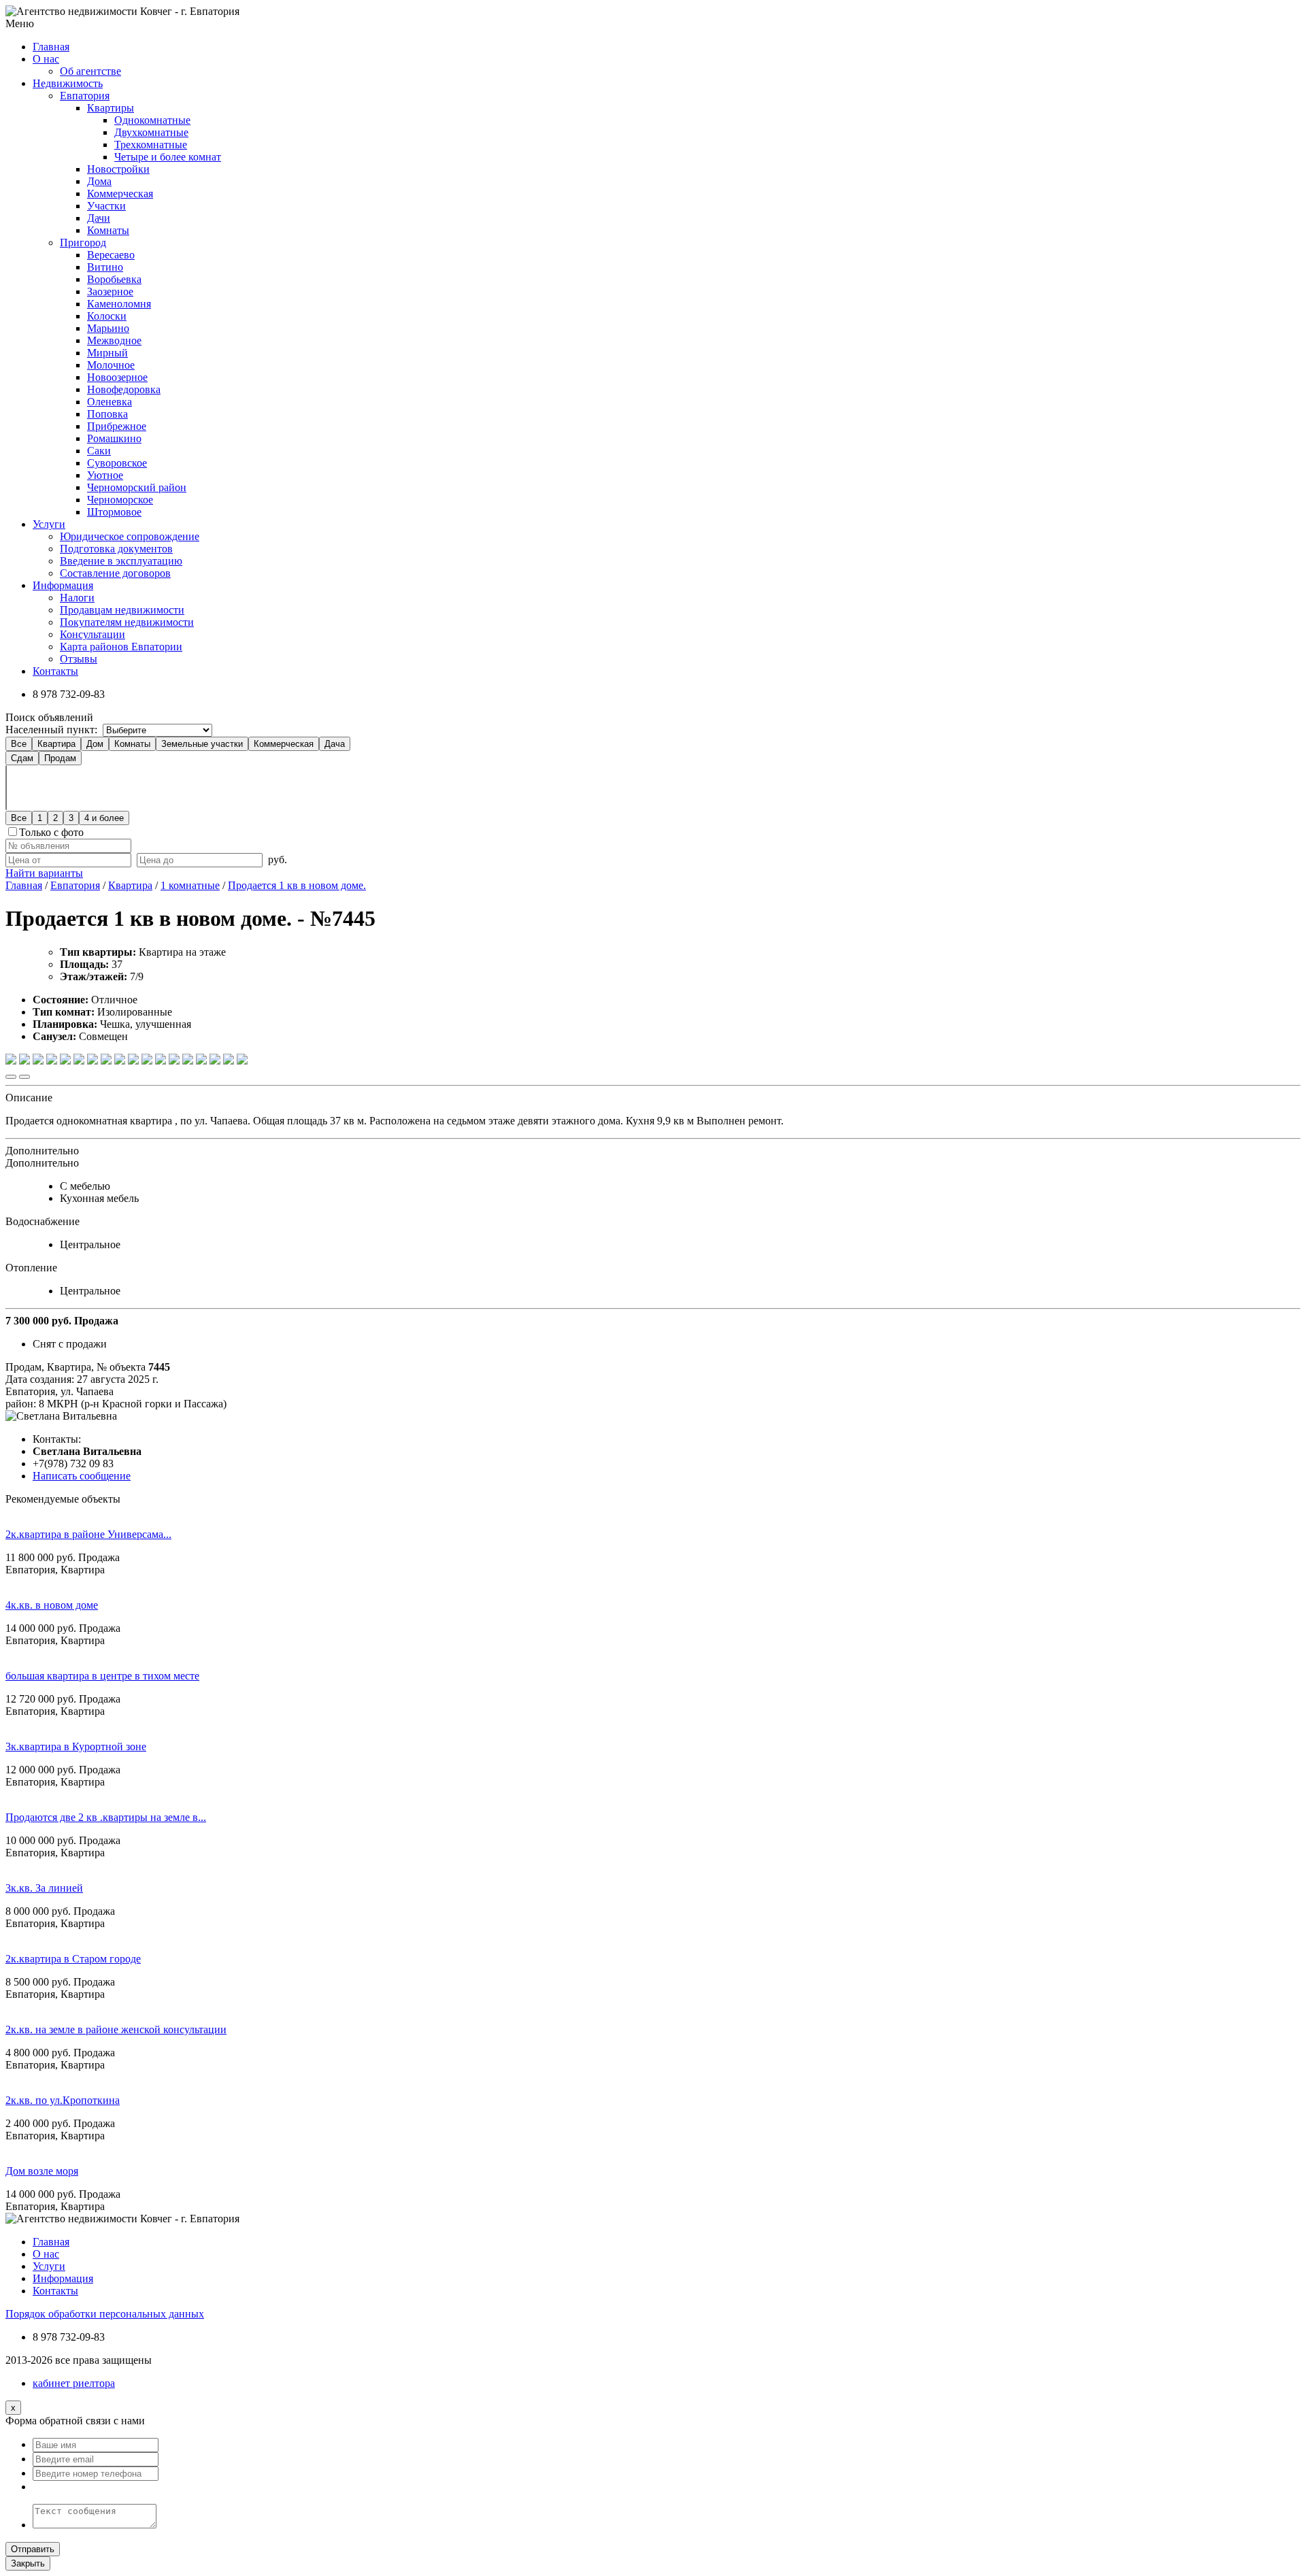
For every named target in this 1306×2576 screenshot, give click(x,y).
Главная (24, 885)
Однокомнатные (152, 120)
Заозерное (110, 291)
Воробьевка (114, 279)
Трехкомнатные (151, 145)
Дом (95, 744)
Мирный (107, 353)
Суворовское (117, 463)
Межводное (114, 340)
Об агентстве (90, 71)
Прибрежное (117, 426)
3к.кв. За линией (44, 1888)
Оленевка (110, 402)
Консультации (93, 634)
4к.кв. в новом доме (52, 1605)
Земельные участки (202, 744)
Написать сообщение (82, 1476)
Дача (335, 744)
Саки (99, 451)
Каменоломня (119, 304)
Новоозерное (117, 377)
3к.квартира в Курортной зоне (76, 1746)
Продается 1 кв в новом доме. (297, 885)
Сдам (22, 758)
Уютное (105, 475)
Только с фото (51, 832)
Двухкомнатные (151, 132)
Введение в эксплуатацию (121, 561)
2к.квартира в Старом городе (73, 1959)
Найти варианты (44, 873)
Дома (99, 181)
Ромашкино (114, 438)
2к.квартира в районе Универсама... (88, 1534)
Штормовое (114, 512)
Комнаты (108, 230)
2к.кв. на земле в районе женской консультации (116, 2029)
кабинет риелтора (74, 2383)
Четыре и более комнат (168, 157)
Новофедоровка (124, 389)
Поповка (107, 414)
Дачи (99, 218)
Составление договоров (115, 573)
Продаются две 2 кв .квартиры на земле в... (106, 1817)
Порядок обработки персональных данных (105, 2314)
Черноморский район (137, 487)
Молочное (111, 365)
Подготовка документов (116, 549)
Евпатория (85, 96)
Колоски (107, 316)
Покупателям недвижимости (127, 622)
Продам (60, 758)
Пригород (83, 242)
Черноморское (120, 500)
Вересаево (111, 255)
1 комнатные (190, 885)
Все (19, 744)
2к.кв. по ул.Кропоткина (63, 2100)
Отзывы (79, 659)
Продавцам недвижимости (122, 610)
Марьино (108, 328)
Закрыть (28, 2563)
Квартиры (111, 108)
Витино (105, 267)
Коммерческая (120, 194)
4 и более (104, 818)
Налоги (77, 598)
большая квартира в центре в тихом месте (102, 1676)
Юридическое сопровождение (130, 536)
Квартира (56, 744)
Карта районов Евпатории (121, 647)
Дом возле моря (42, 2171)
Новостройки (118, 169)
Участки (106, 206)
